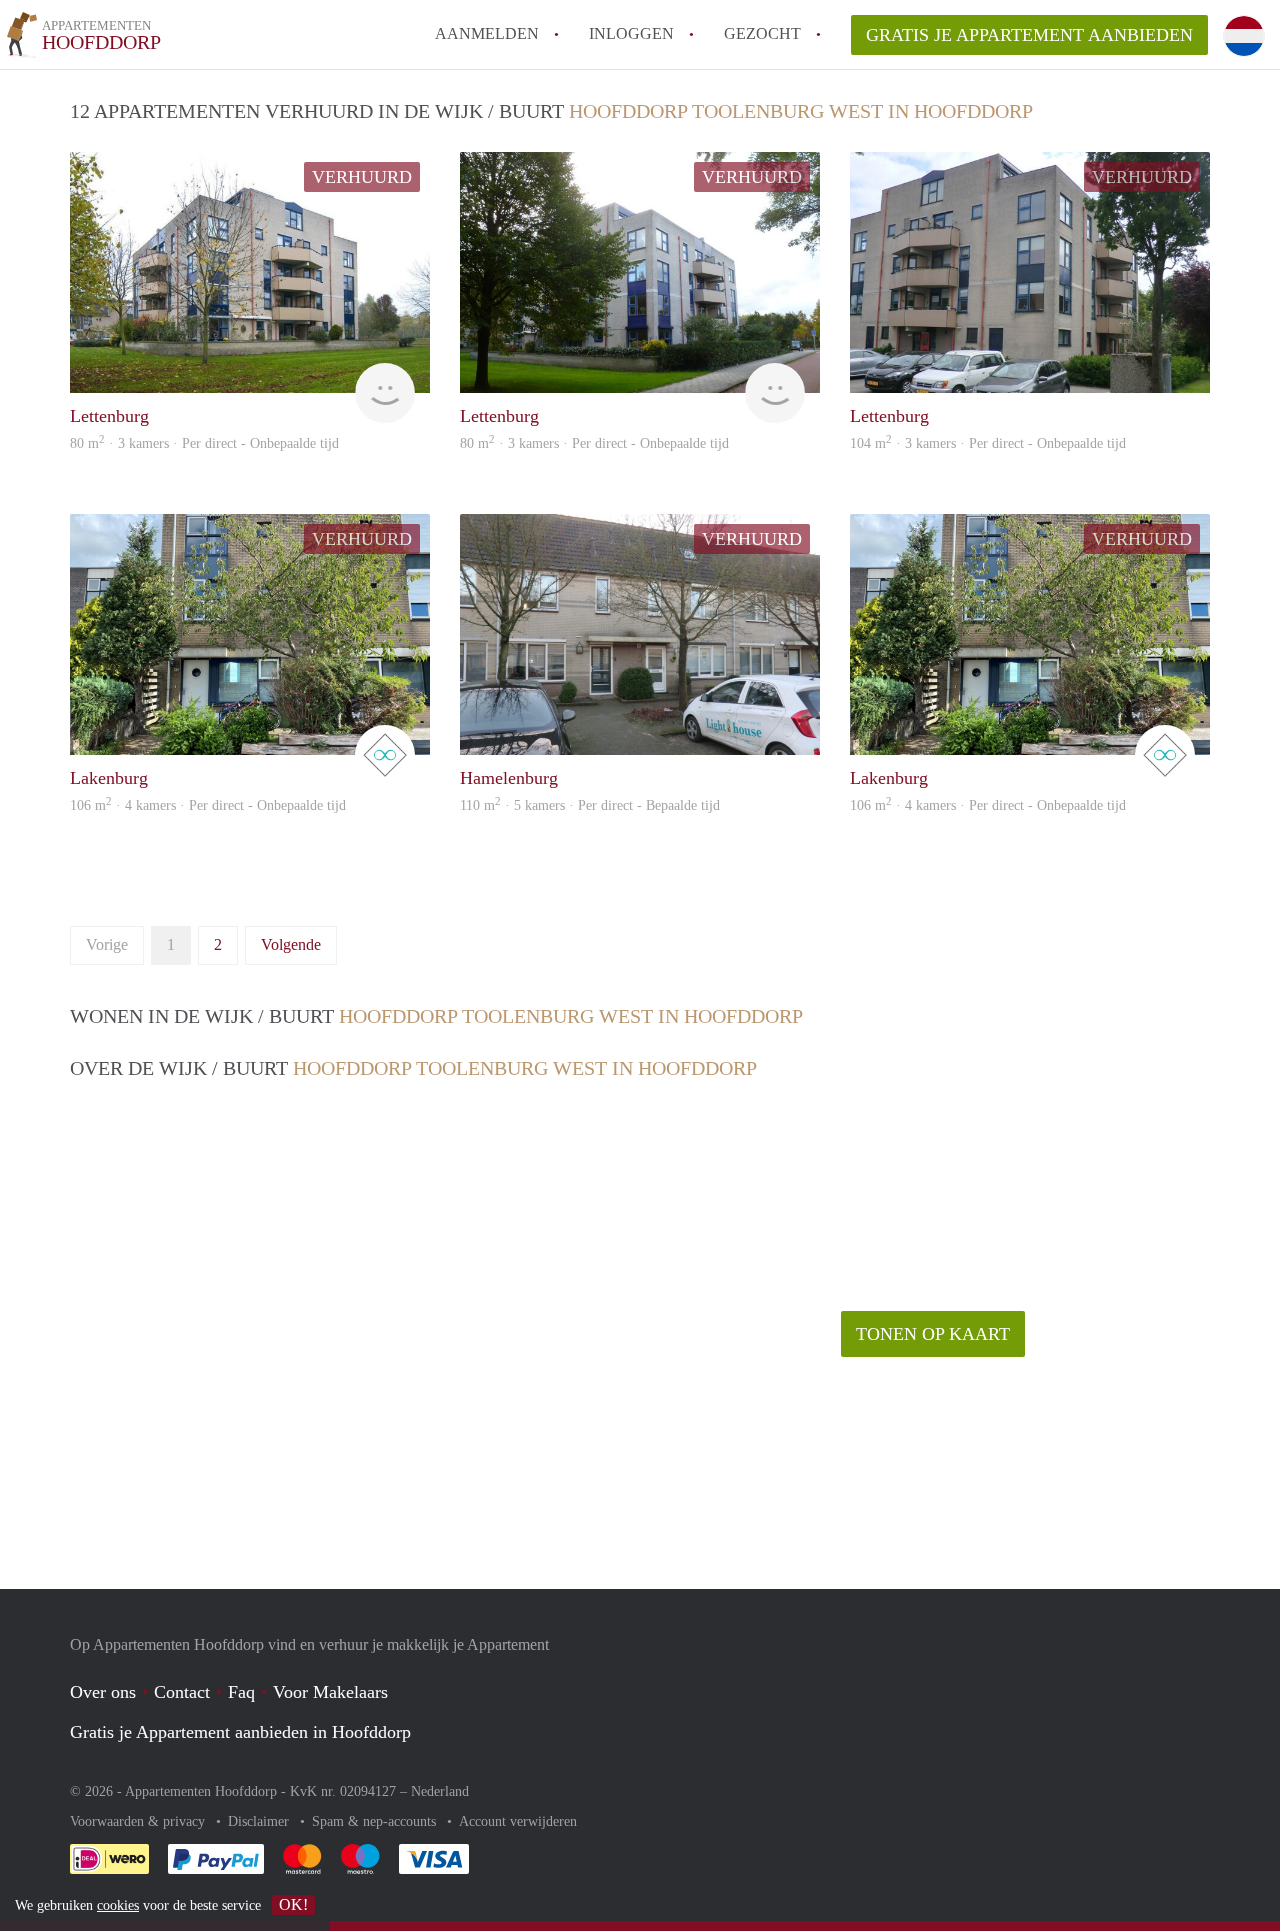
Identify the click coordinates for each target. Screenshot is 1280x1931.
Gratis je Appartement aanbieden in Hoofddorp (240, 1732)
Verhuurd (362, 177)
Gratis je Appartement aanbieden (1029, 35)
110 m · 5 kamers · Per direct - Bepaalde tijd (590, 805)
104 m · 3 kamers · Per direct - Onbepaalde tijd (988, 443)
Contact (182, 1692)
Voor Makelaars (330, 1692)
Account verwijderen (518, 1821)
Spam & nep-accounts (376, 1821)
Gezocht (762, 33)
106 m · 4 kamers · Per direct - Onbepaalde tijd (208, 805)
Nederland (440, 1791)
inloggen (631, 33)
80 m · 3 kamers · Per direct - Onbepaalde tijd (204, 443)
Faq (241, 1692)
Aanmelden (487, 33)
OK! (293, 1904)
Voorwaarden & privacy (139, 1821)
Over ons (103, 1692)
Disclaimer (260, 1821)
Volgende (291, 944)
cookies (118, 1905)
